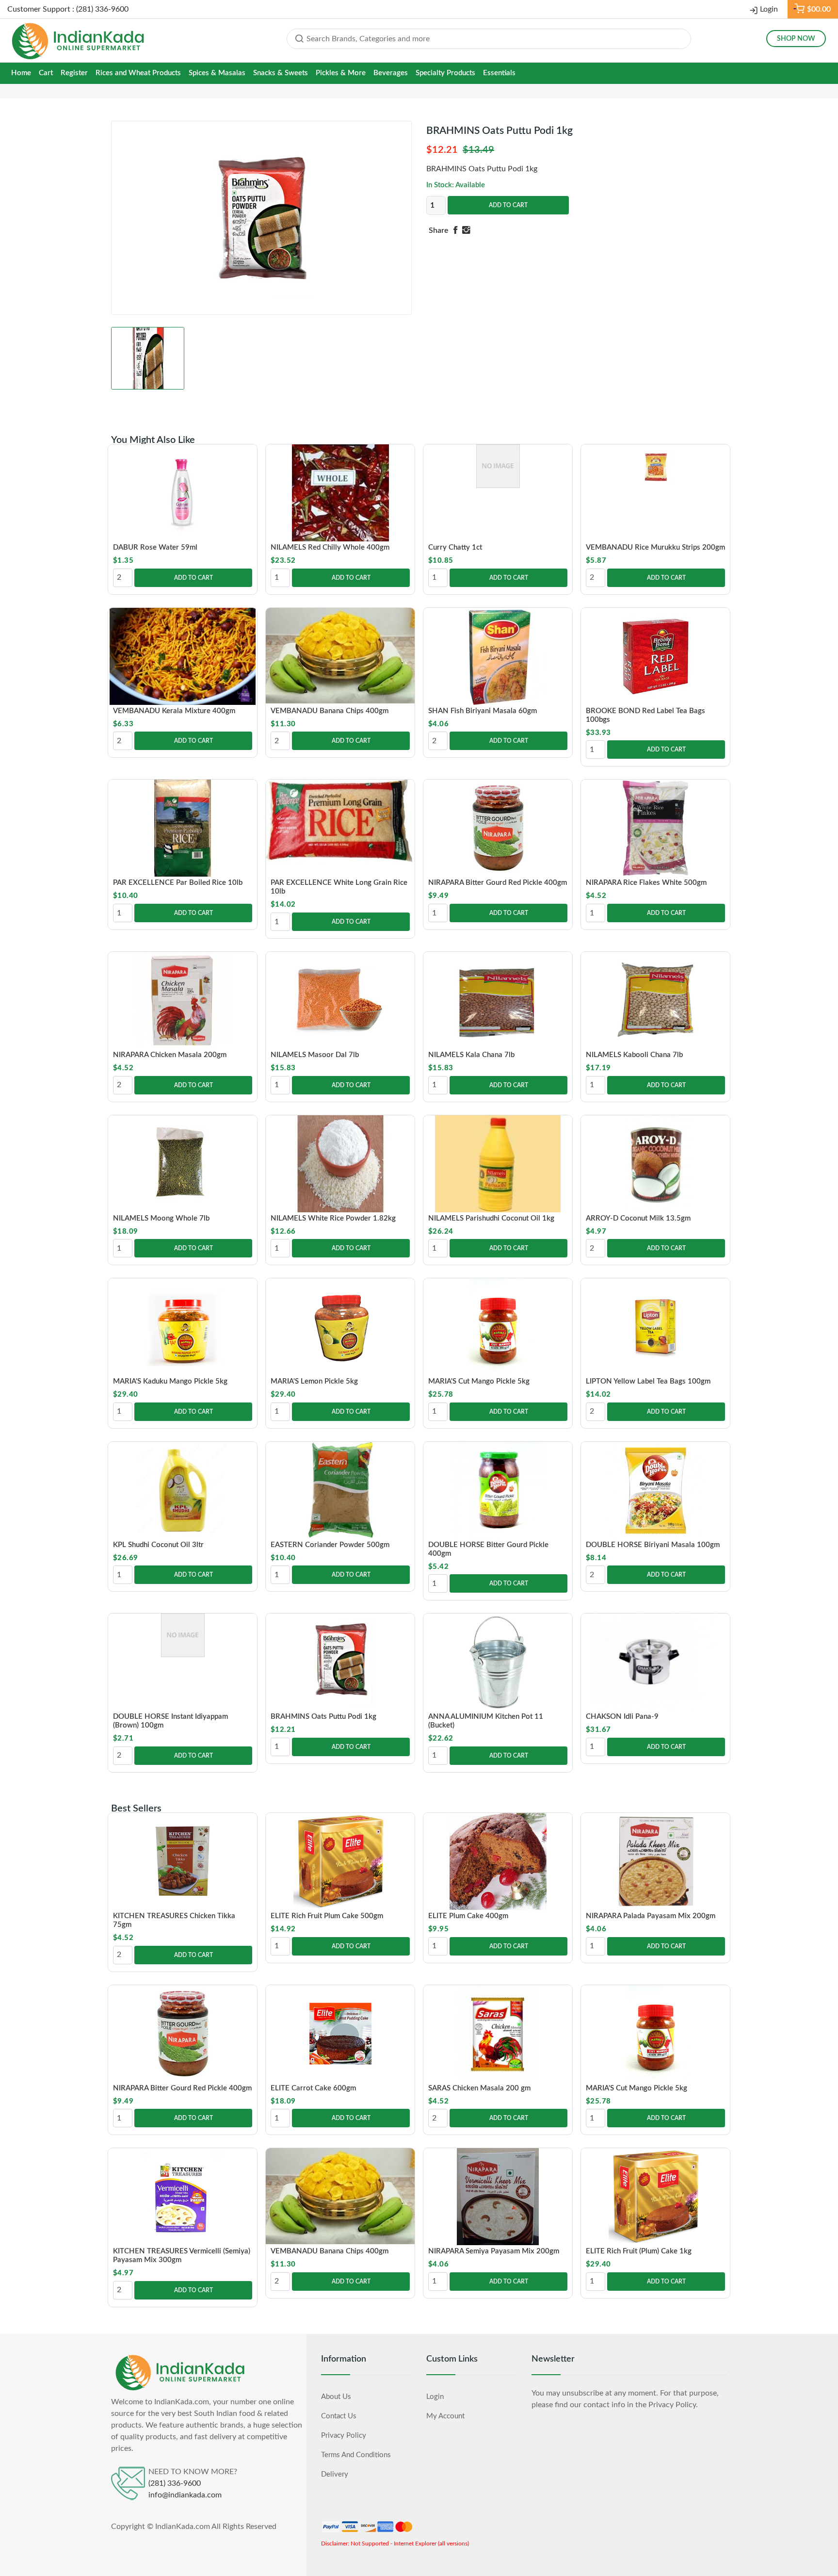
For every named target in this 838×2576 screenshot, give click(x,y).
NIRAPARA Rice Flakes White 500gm (646, 883)
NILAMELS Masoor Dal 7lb (315, 1055)
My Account (445, 2416)
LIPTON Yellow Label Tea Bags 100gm (648, 1381)
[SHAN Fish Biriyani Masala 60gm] (498, 656)
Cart (46, 73)
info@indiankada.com (185, 2495)
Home (21, 73)
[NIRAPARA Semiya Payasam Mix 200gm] (498, 2197)
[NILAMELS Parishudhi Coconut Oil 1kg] (498, 1164)
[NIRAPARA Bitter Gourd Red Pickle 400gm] (498, 828)
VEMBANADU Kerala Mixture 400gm (174, 711)
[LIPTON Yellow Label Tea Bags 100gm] (655, 1327)
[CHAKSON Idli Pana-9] (655, 1662)
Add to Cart (508, 205)
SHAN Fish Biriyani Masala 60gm (483, 711)
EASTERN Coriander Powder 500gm (330, 1545)
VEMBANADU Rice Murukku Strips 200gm (655, 547)
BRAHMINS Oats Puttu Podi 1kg (323, 1717)
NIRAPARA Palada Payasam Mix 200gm (651, 1916)
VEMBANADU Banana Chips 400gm (330, 711)
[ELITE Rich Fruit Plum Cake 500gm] (340, 1861)
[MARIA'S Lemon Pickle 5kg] (340, 1327)
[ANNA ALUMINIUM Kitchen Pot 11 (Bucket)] (498, 1662)
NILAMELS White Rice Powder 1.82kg (333, 1218)
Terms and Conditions (356, 2455)
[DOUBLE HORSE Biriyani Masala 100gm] (655, 1490)
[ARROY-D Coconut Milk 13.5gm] (655, 1164)
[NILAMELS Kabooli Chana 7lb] (655, 1000)
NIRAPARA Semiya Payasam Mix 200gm (494, 2251)
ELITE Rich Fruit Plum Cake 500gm (327, 1916)
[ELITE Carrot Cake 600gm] (340, 2034)
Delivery (335, 2474)
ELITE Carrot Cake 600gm (313, 2088)
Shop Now (796, 39)
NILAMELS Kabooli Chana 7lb (634, 1055)
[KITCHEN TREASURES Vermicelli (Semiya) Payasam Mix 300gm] (183, 2197)
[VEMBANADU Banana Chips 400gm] (340, 656)
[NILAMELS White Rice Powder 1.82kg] (340, 1164)
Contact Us (339, 2416)
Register (74, 73)
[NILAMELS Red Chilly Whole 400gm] (340, 493)
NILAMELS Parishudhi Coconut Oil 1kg (491, 1218)
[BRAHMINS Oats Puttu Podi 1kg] (340, 1662)
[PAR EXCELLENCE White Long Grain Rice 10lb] (340, 823)
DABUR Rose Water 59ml (155, 547)
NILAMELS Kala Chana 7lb (471, 1055)
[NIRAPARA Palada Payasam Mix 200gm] (655, 1861)
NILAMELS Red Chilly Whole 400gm (330, 547)
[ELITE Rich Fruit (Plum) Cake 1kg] (655, 2197)
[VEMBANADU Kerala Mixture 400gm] (183, 656)
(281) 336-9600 (175, 2484)
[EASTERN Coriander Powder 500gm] (340, 1490)
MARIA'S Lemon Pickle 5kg (314, 1381)
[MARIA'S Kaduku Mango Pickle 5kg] (183, 1327)
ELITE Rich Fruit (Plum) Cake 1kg (639, 2251)
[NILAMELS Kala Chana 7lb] (498, 1000)
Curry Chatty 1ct (455, 547)
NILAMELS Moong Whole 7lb (161, 1218)
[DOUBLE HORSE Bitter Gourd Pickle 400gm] (498, 1490)
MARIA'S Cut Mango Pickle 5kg (479, 1381)
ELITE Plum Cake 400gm (468, 1916)
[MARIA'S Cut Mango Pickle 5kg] (498, 1327)
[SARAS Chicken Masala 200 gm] (498, 2034)
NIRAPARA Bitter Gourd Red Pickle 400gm (498, 883)
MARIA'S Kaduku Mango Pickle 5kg (170, 1381)
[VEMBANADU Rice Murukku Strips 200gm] (655, 466)
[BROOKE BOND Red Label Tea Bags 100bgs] (655, 656)
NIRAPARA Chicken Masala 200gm (170, 1055)
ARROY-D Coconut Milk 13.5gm (638, 1218)
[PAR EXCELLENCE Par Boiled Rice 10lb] (183, 828)
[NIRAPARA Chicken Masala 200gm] (183, 1000)
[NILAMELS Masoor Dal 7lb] (340, 1000)
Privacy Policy (344, 2436)
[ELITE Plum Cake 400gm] (498, 1861)
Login (769, 9)
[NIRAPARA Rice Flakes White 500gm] (655, 828)
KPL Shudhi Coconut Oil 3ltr (158, 1545)
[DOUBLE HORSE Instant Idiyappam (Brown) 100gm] (183, 1635)
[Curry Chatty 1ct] (498, 466)
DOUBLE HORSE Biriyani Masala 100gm (653, 1545)
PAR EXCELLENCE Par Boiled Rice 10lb (178, 883)
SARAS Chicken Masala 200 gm (479, 2088)
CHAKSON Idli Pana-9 (622, 1717)
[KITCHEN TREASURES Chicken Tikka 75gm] (183, 1861)
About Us (336, 2397)
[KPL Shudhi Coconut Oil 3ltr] (183, 1490)
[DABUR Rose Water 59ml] (183, 493)
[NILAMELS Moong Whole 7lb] (183, 1164)
